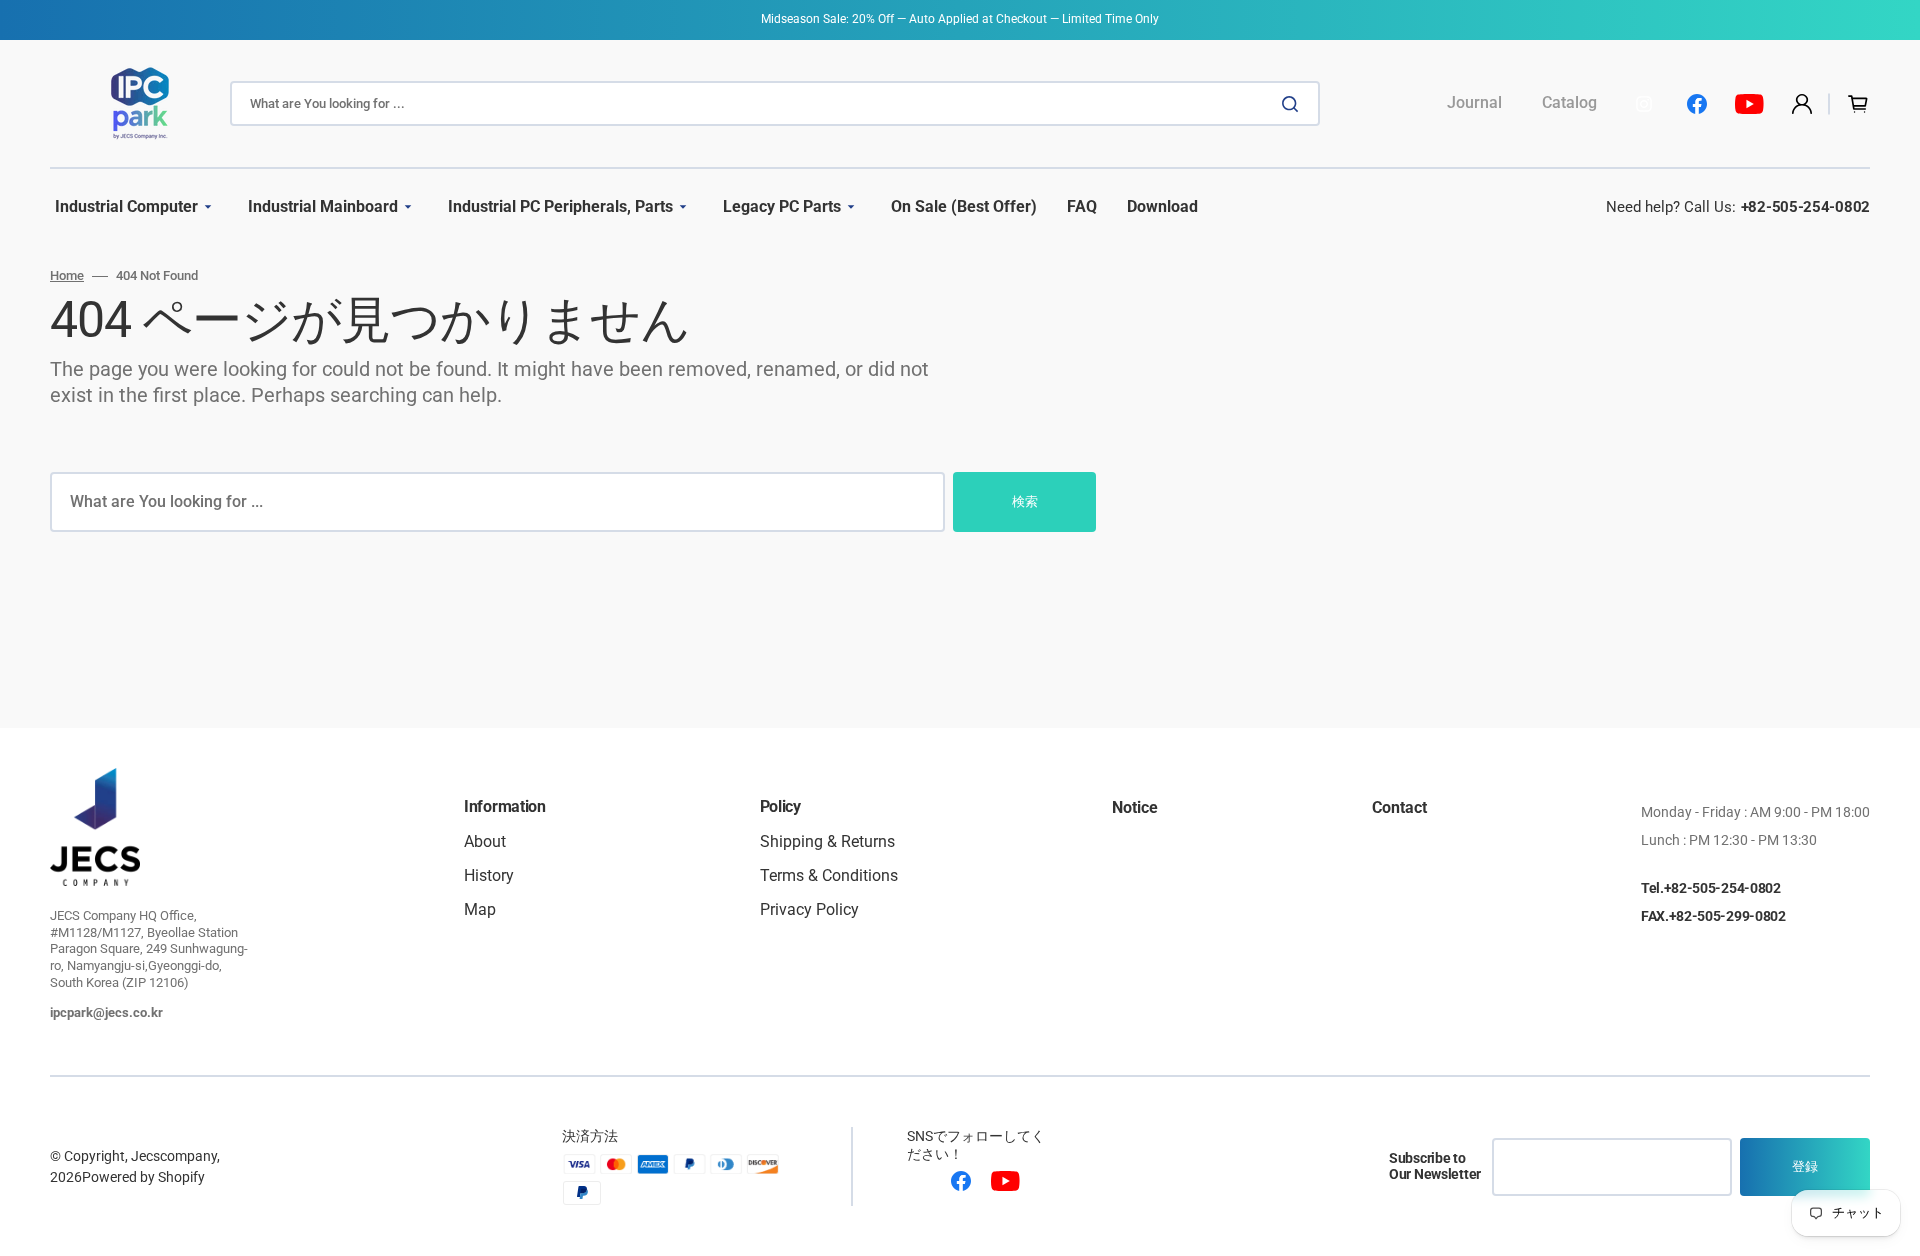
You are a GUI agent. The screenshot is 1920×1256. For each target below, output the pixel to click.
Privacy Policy (809, 909)
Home (67, 275)
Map (480, 909)
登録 (1805, 1166)
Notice (1135, 808)
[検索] (1294, 104)
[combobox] (775, 103)
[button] (1802, 104)
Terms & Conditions (829, 875)
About (485, 842)
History (489, 875)
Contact (1399, 808)
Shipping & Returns (827, 842)
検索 (1025, 501)
